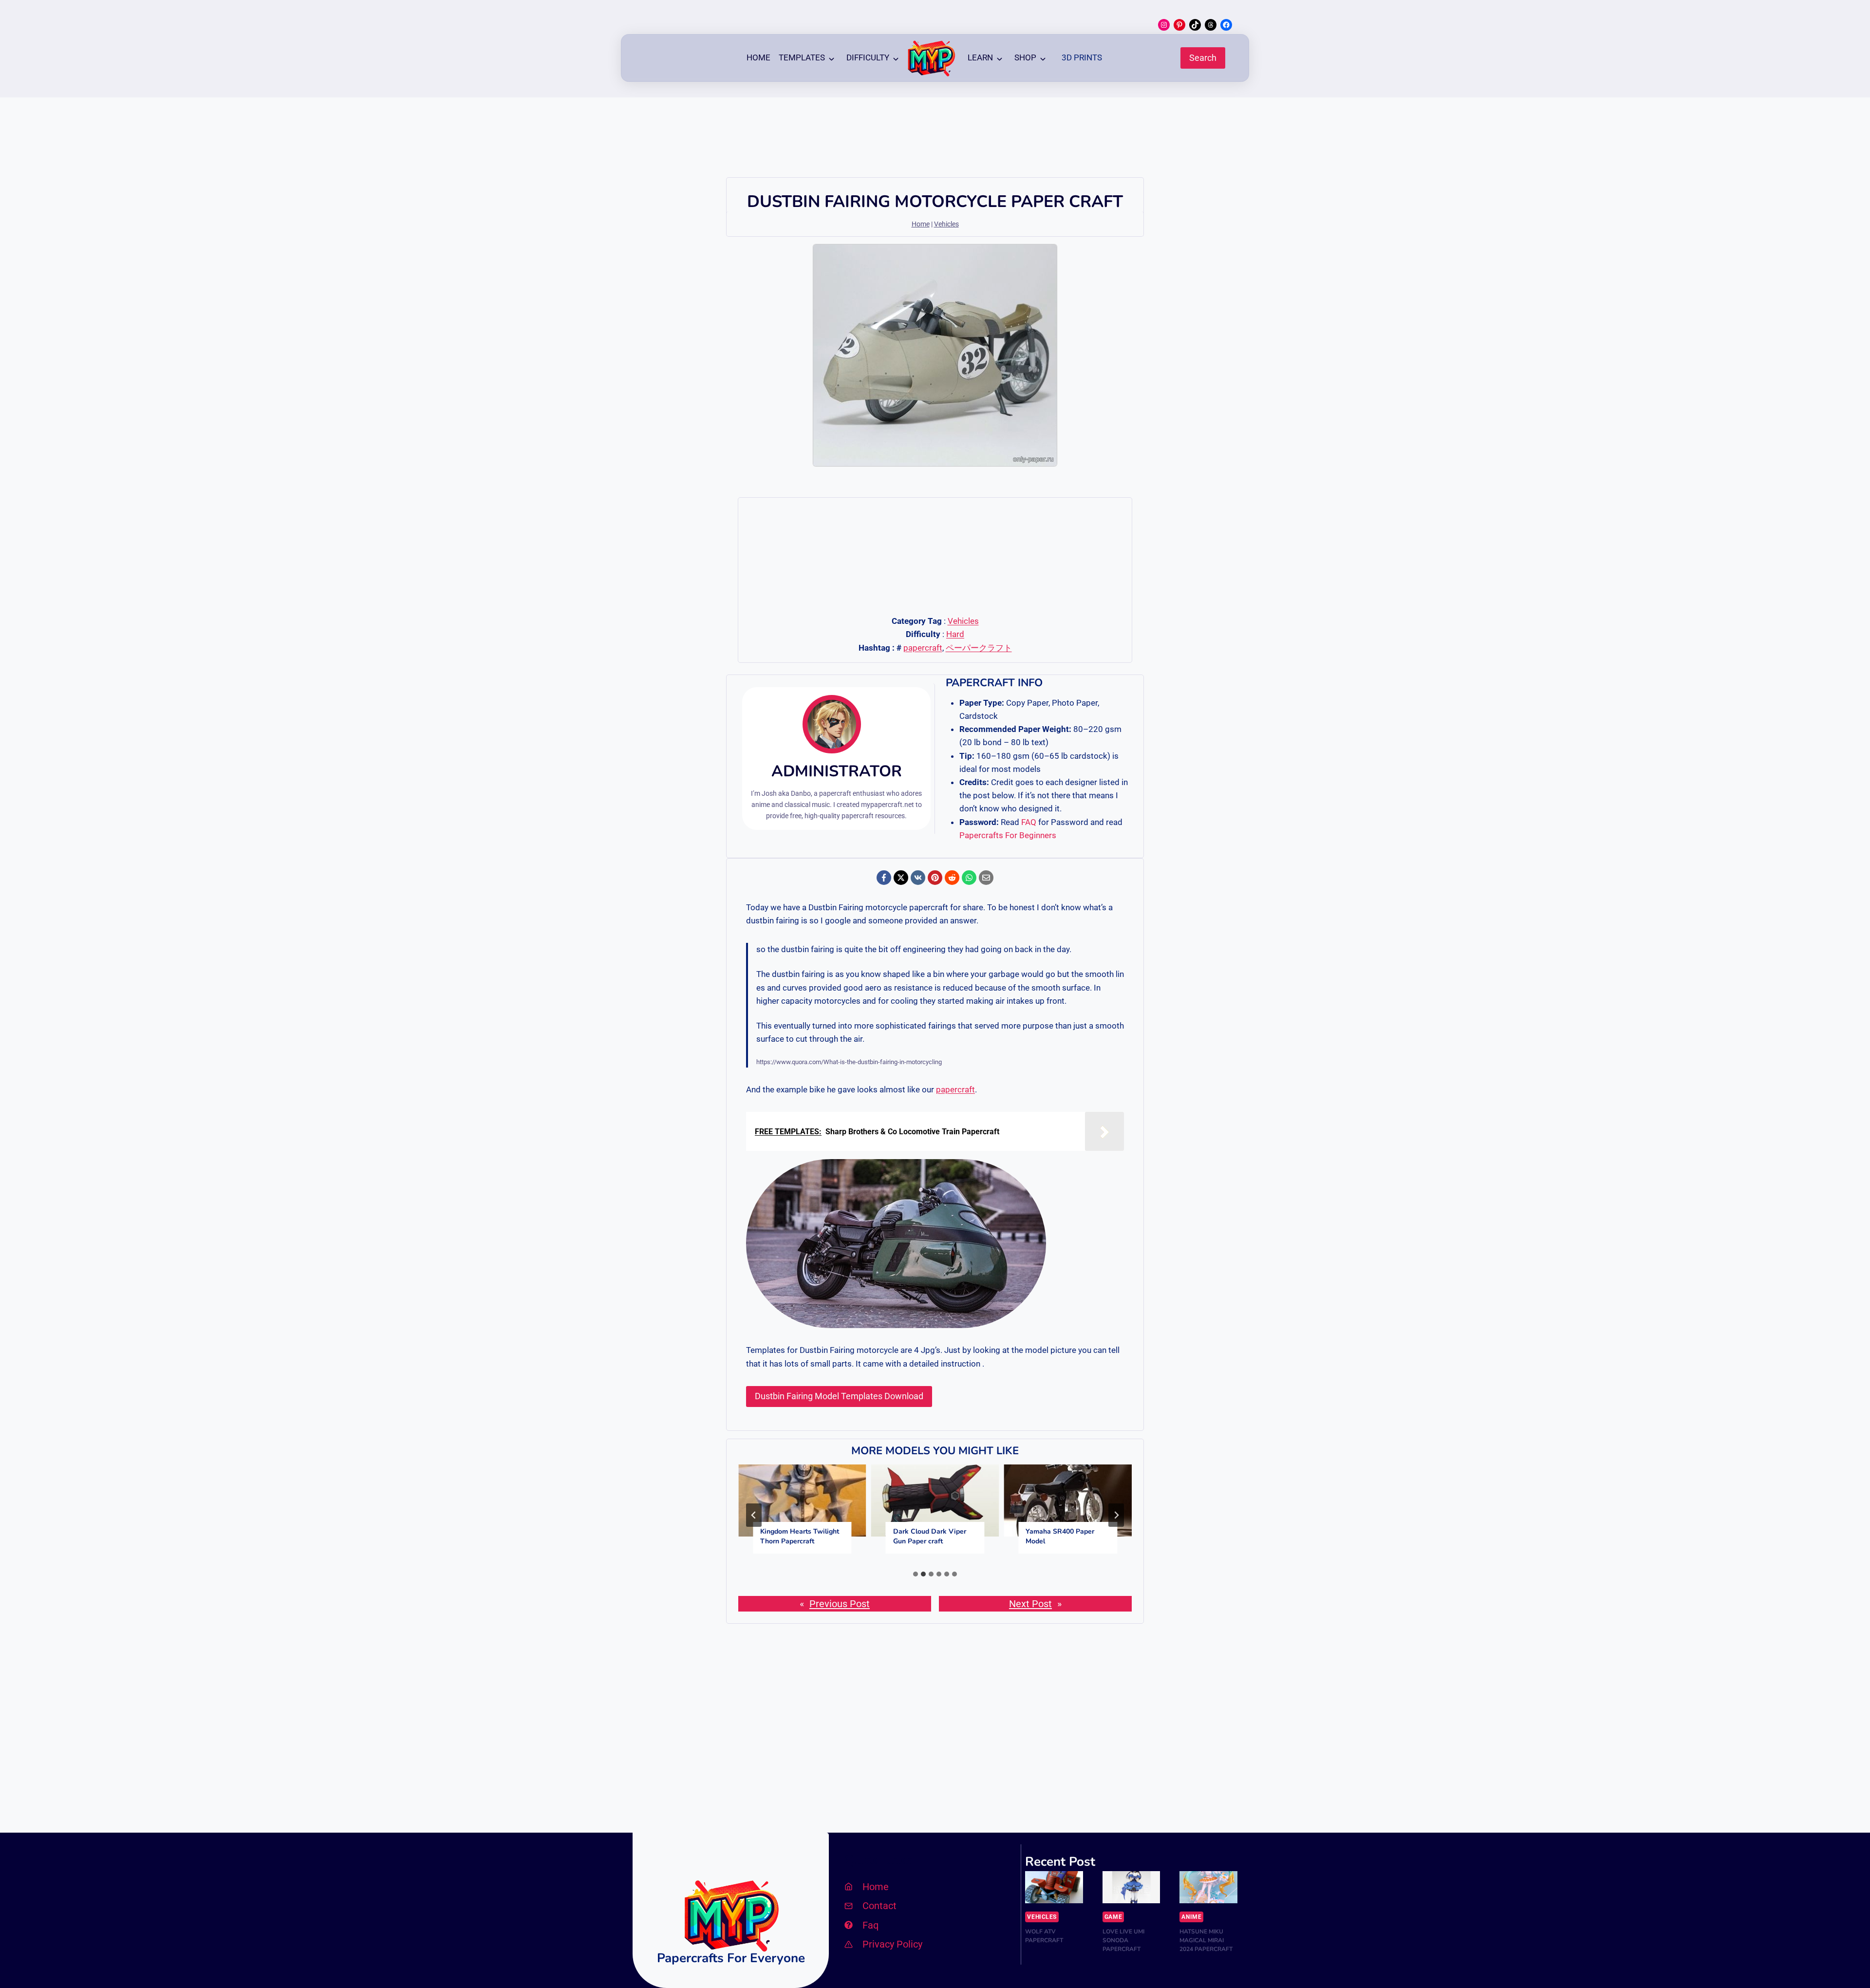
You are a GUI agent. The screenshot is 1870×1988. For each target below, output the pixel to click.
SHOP (1025, 57)
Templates (802, 57)
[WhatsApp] (969, 878)
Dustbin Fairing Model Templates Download (839, 1396)
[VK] (918, 878)
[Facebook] (884, 878)
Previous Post (840, 1604)
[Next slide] (1116, 1515)
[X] (901, 878)
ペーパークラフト (979, 648)
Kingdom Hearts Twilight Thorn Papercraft (800, 1536)
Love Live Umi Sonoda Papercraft (1123, 1940)
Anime (1191, 1917)
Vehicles (946, 224)
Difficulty (868, 57)
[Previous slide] (754, 1515)
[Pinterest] (935, 878)
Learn (980, 57)
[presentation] (802, 1500)
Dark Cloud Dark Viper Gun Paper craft (930, 1536)
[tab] (916, 1574)
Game (1113, 1917)
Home (758, 57)
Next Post (1030, 1604)
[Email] (986, 878)
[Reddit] (952, 878)
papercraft (923, 648)
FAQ (1029, 822)
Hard (955, 634)
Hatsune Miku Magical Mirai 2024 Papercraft (1206, 1940)
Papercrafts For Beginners (1008, 835)
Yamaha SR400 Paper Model (1060, 1536)
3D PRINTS (1082, 57)
